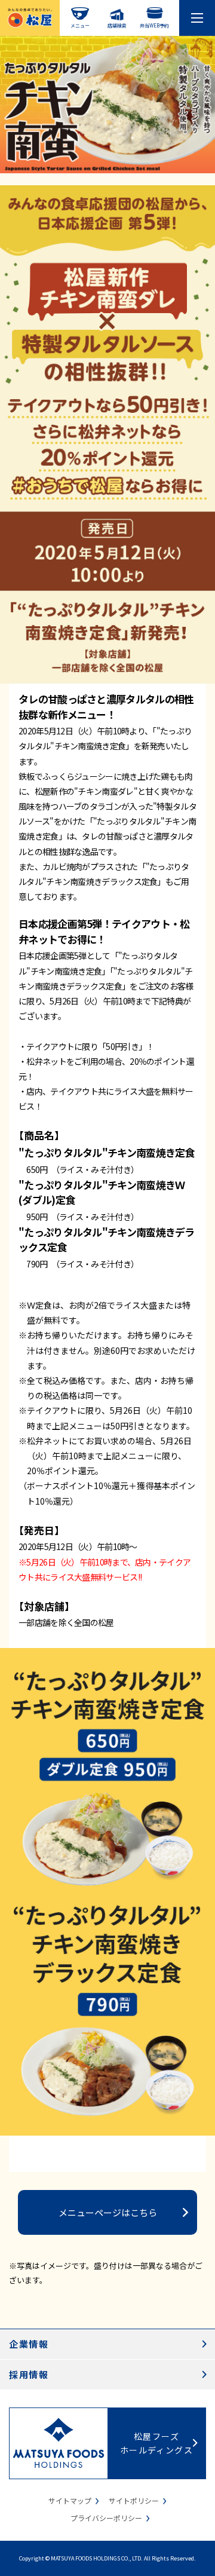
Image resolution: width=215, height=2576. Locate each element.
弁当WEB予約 (154, 25)
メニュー (80, 25)
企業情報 (29, 2344)
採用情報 (29, 2374)
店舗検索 (117, 25)
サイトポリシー (134, 2500)
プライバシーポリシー (106, 2518)
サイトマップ (70, 2500)
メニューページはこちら (108, 2212)
